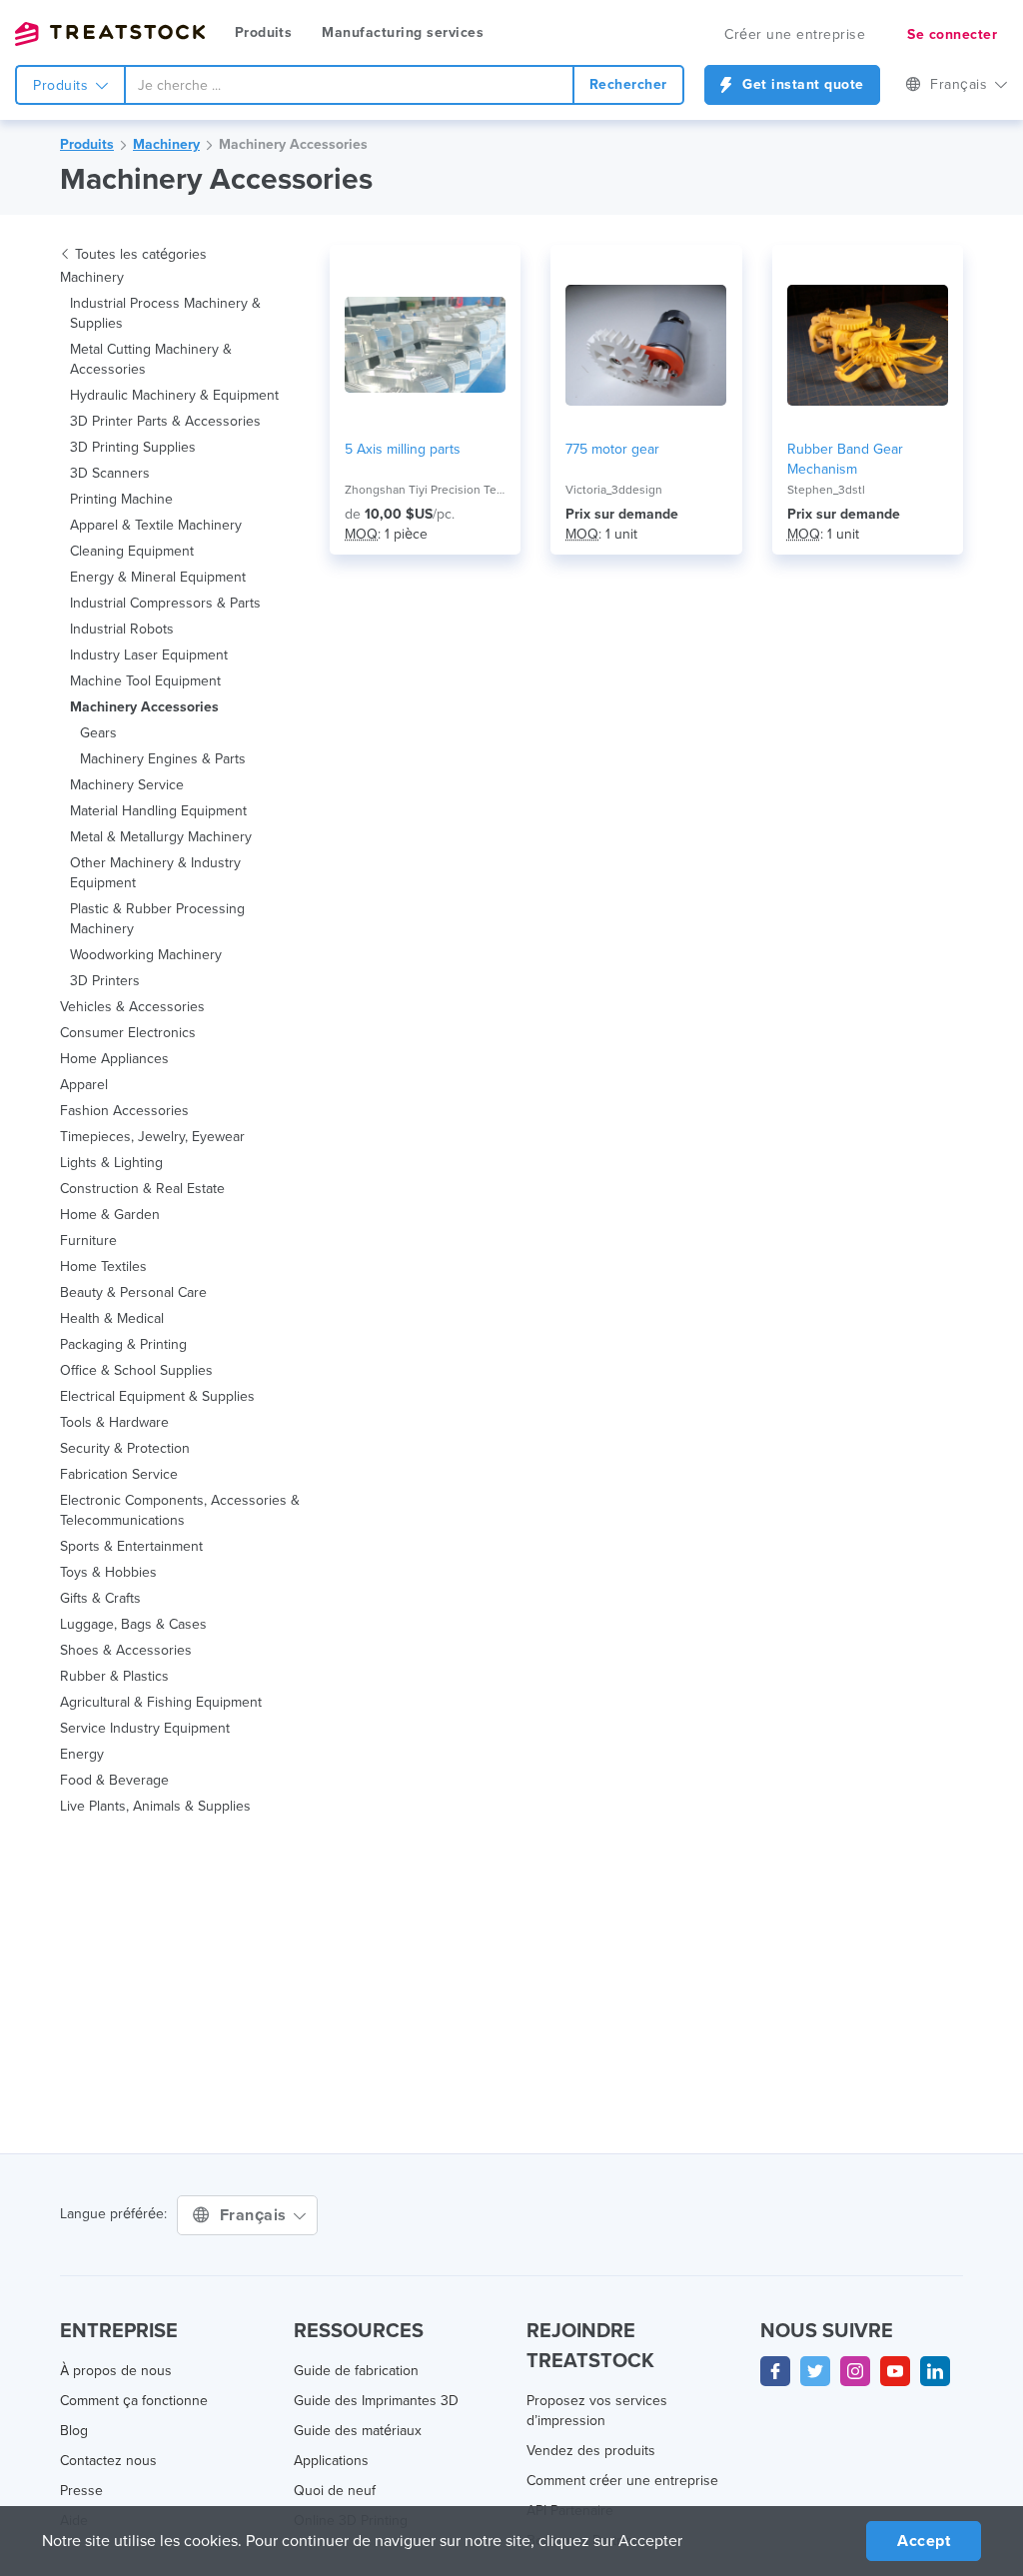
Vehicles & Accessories (132, 1007)
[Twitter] (815, 2371)
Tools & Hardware (114, 1422)
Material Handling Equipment (158, 811)
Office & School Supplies (136, 1370)
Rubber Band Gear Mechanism (845, 459)
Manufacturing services (403, 32)
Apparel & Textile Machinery (156, 525)
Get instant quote (801, 84)
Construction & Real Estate (142, 1189)
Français (256, 2215)
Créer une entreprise (795, 34)
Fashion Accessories (124, 1111)
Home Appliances (114, 1059)
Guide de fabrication (356, 2371)
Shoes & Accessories (126, 1650)
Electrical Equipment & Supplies (157, 1396)
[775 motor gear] (646, 345)
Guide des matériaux (358, 2431)
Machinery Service (127, 785)
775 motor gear (612, 449)
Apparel (84, 1085)
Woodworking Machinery (146, 955)
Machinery (166, 144)
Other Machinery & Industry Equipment (155, 873)
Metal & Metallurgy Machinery (161, 837)
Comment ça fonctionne (134, 2401)
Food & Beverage (114, 1780)
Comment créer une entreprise (622, 2481)
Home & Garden (110, 1215)
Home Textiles (103, 1267)
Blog (74, 2431)
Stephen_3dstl (826, 490)
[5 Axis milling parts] (425, 345)
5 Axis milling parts (403, 449)
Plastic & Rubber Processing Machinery (157, 919)
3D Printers (105, 981)
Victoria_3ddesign (614, 490)
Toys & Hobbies (108, 1572)
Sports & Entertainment (131, 1546)
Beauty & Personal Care (133, 1292)
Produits (263, 32)
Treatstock (110, 34)
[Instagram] (855, 2371)
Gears (98, 733)
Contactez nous (108, 2461)
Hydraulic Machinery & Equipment (174, 395)
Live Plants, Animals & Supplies (155, 1806)
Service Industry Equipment (145, 1728)
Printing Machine (121, 499)
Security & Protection (125, 1448)
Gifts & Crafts (100, 1598)
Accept (924, 2541)
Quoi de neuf (335, 2491)
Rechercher (628, 84)
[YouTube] (895, 2371)
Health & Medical (112, 1318)
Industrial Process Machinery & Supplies (165, 313)
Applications (331, 2461)
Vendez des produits (591, 2451)
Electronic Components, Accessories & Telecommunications (180, 1510)
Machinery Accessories (293, 144)
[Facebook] (775, 2371)
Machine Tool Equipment (145, 681)
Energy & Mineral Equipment (158, 577)
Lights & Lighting (111, 1163)
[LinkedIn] (935, 2371)
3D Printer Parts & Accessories (165, 421)
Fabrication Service (119, 1474)
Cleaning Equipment (132, 551)
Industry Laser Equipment (149, 655)
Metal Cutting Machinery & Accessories (151, 359)
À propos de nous (116, 2371)
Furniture (88, 1241)
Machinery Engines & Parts (163, 759)
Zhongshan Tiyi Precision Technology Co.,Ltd (425, 490)
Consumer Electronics (128, 1033)
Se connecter (952, 34)
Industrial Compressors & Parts (165, 603)
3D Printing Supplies (133, 447)
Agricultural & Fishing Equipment (161, 1702)
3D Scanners (110, 473)
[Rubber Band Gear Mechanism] (868, 345)
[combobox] (349, 85)
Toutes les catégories (141, 254)
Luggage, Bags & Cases (133, 1624)
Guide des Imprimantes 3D (376, 2401)
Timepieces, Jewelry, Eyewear (152, 1137)
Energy (82, 1754)
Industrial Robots (122, 629)
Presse (81, 2491)
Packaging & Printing (123, 1344)
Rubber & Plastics (114, 1676)
